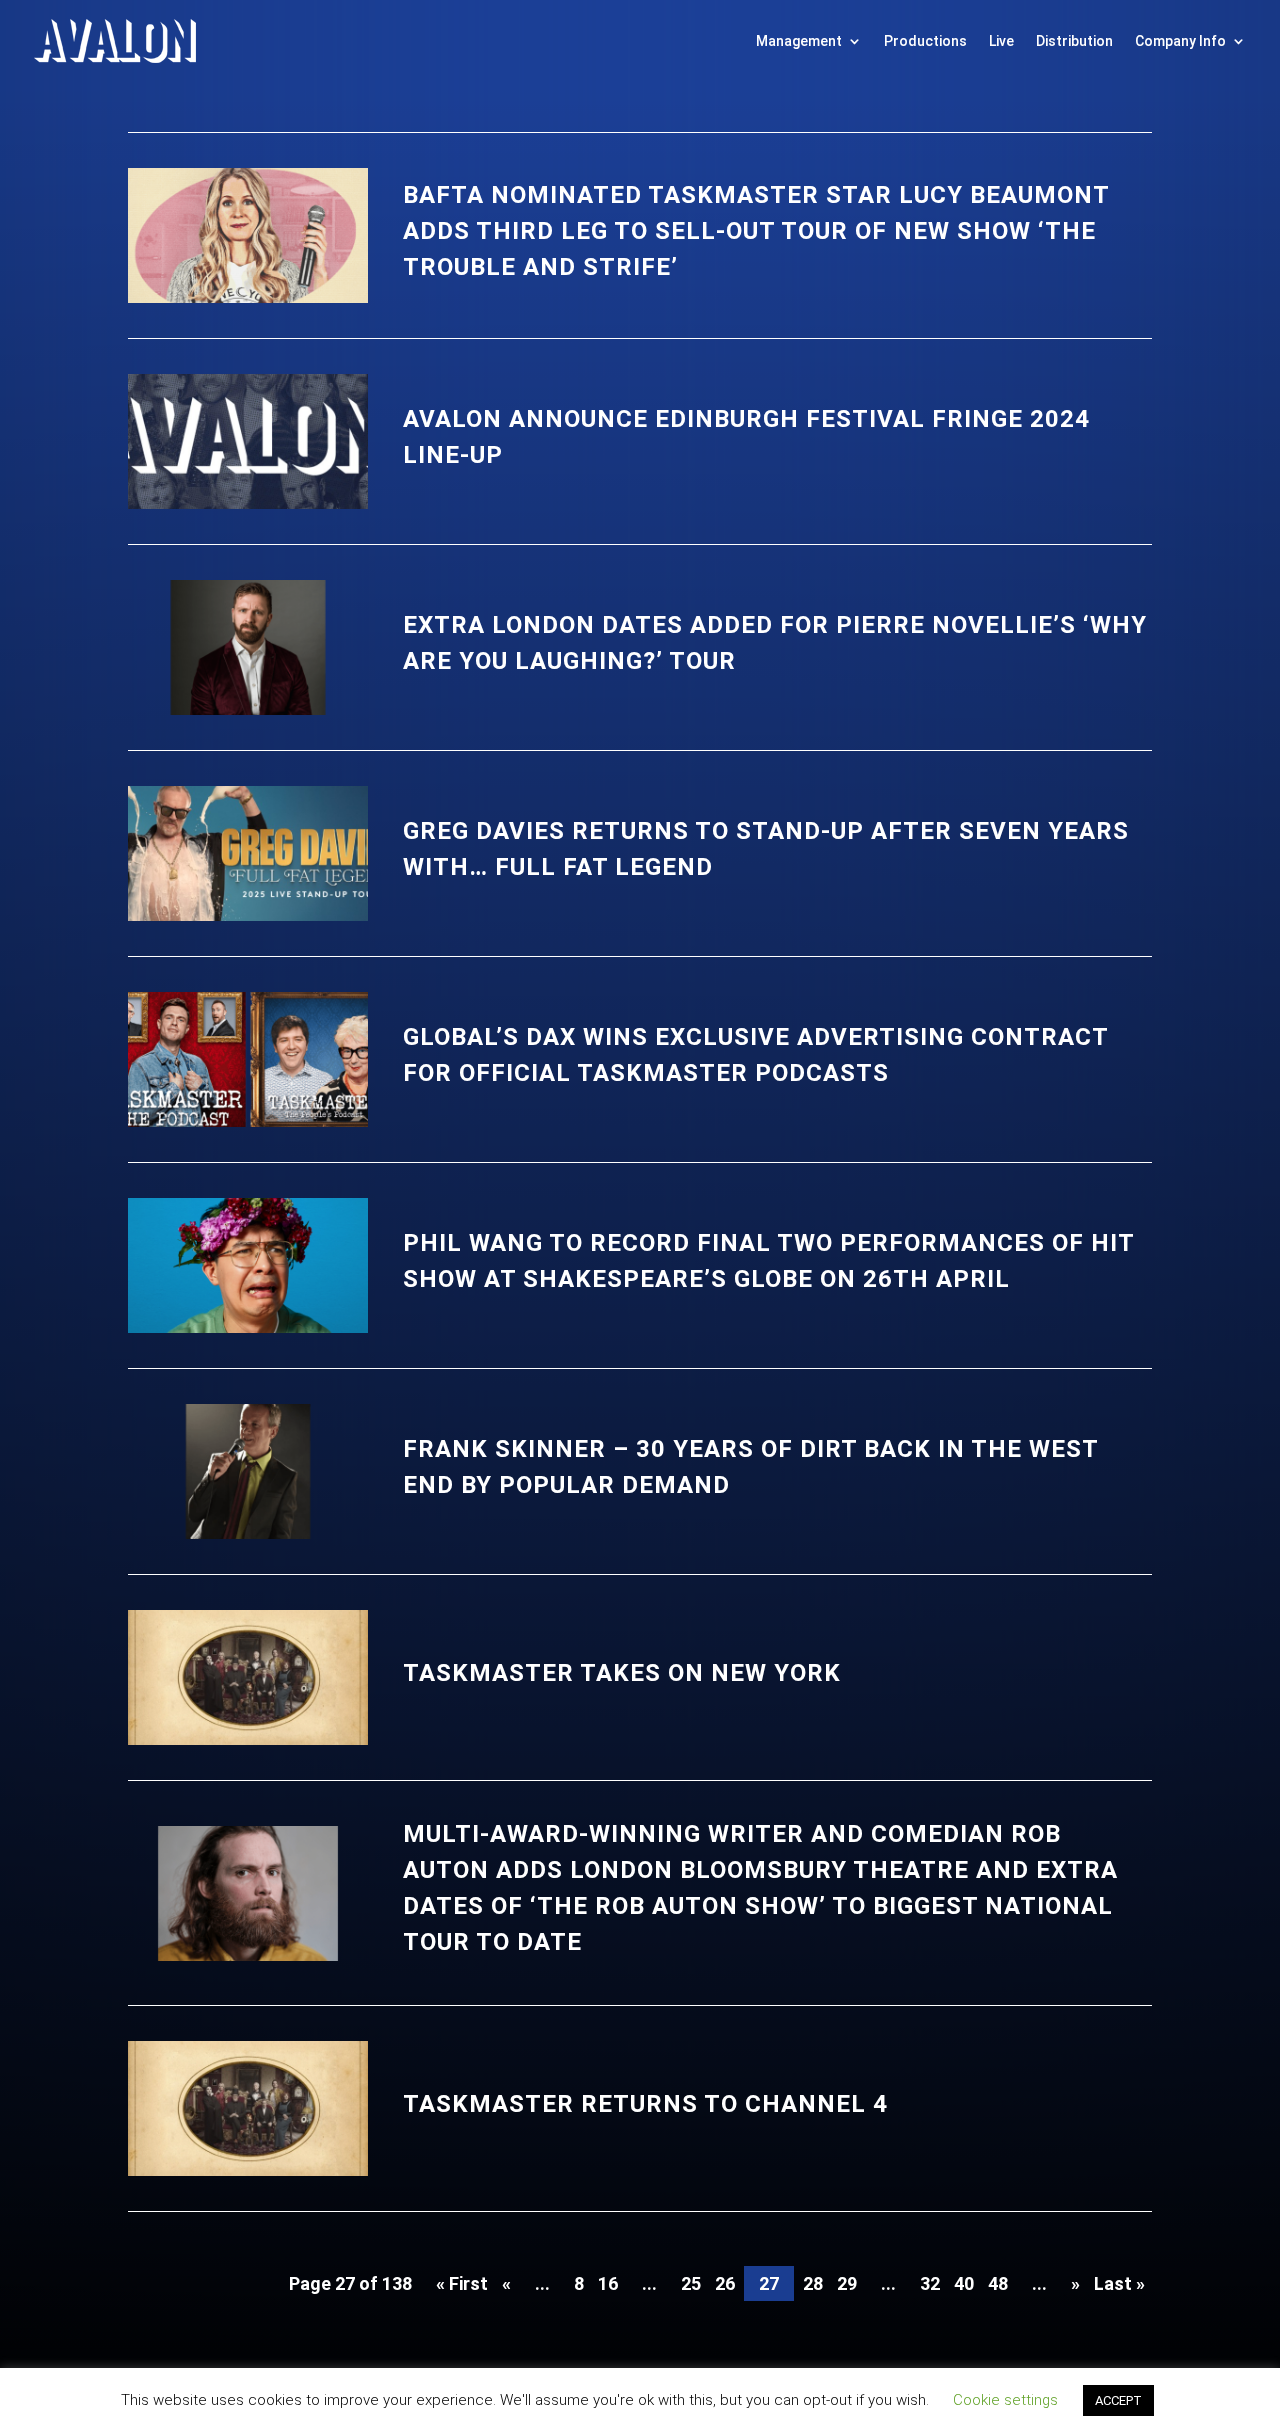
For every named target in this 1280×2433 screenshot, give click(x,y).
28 (813, 2283)
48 (998, 2283)
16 (608, 2283)
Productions (925, 41)
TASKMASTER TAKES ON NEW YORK (622, 1673)
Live (1001, 41)
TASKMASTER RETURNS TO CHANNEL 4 (645, 2104)
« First (462, 2283)
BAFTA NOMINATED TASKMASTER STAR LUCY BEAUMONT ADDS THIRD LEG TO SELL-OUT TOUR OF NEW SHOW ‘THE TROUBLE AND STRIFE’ (756, 231)
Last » (1119, 2283)
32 (930, 2283)
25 (691, 2283)
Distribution (1074, 41)
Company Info (1180, 41)
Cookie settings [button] (1005, 2400)
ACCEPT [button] (1118, 2400)
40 (964, 2283)
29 (847, 2283)
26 (725, 2283)
